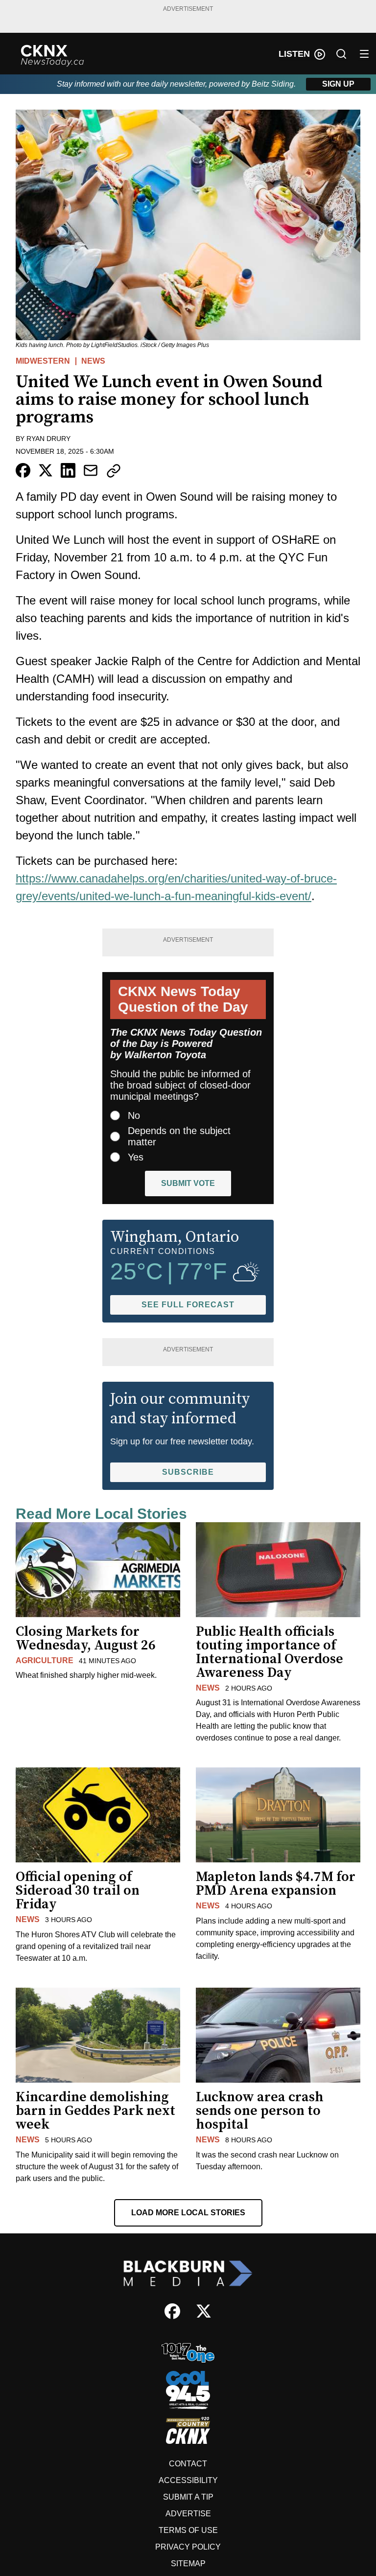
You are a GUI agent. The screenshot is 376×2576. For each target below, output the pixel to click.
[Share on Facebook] (23, 470)
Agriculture (45, 1660)
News (93, 361)
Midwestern (43, 361)
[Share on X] (46, 470)
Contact (188, 2464)
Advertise (188, 2514)
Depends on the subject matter (179, 1136)
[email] (91, 470)
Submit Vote (188, 1183)
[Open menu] (364, 54)
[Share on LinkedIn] (68, 470)
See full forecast (188, 1305)
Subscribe (188, 1472)
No (134, 1115)
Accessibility (188, 2480)
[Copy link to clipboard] (114, 471)
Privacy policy (188, 2547)
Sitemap (188, 2564)
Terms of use (188, 2530)
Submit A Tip (188, 2497)
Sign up (338, 84)
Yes (136, 1157)
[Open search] (341, 54)
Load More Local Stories (188, 2213)
